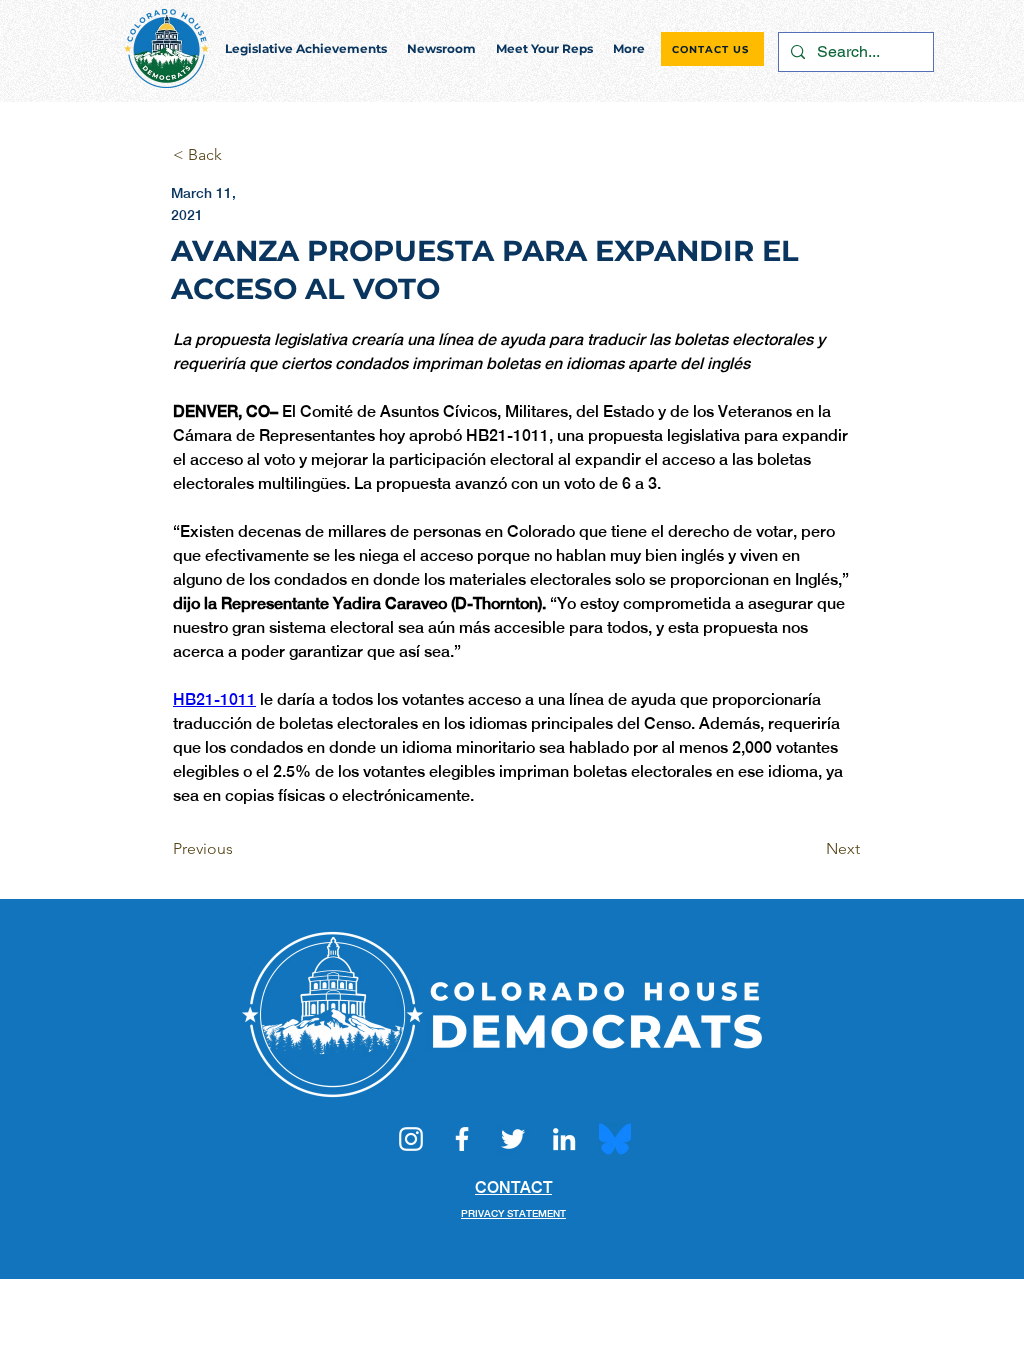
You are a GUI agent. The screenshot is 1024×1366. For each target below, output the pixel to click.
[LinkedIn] (564, 1139)
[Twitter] (513, 1139)
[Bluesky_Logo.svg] (615, 1139)
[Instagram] (411, 1139)
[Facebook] (462, 1139)
